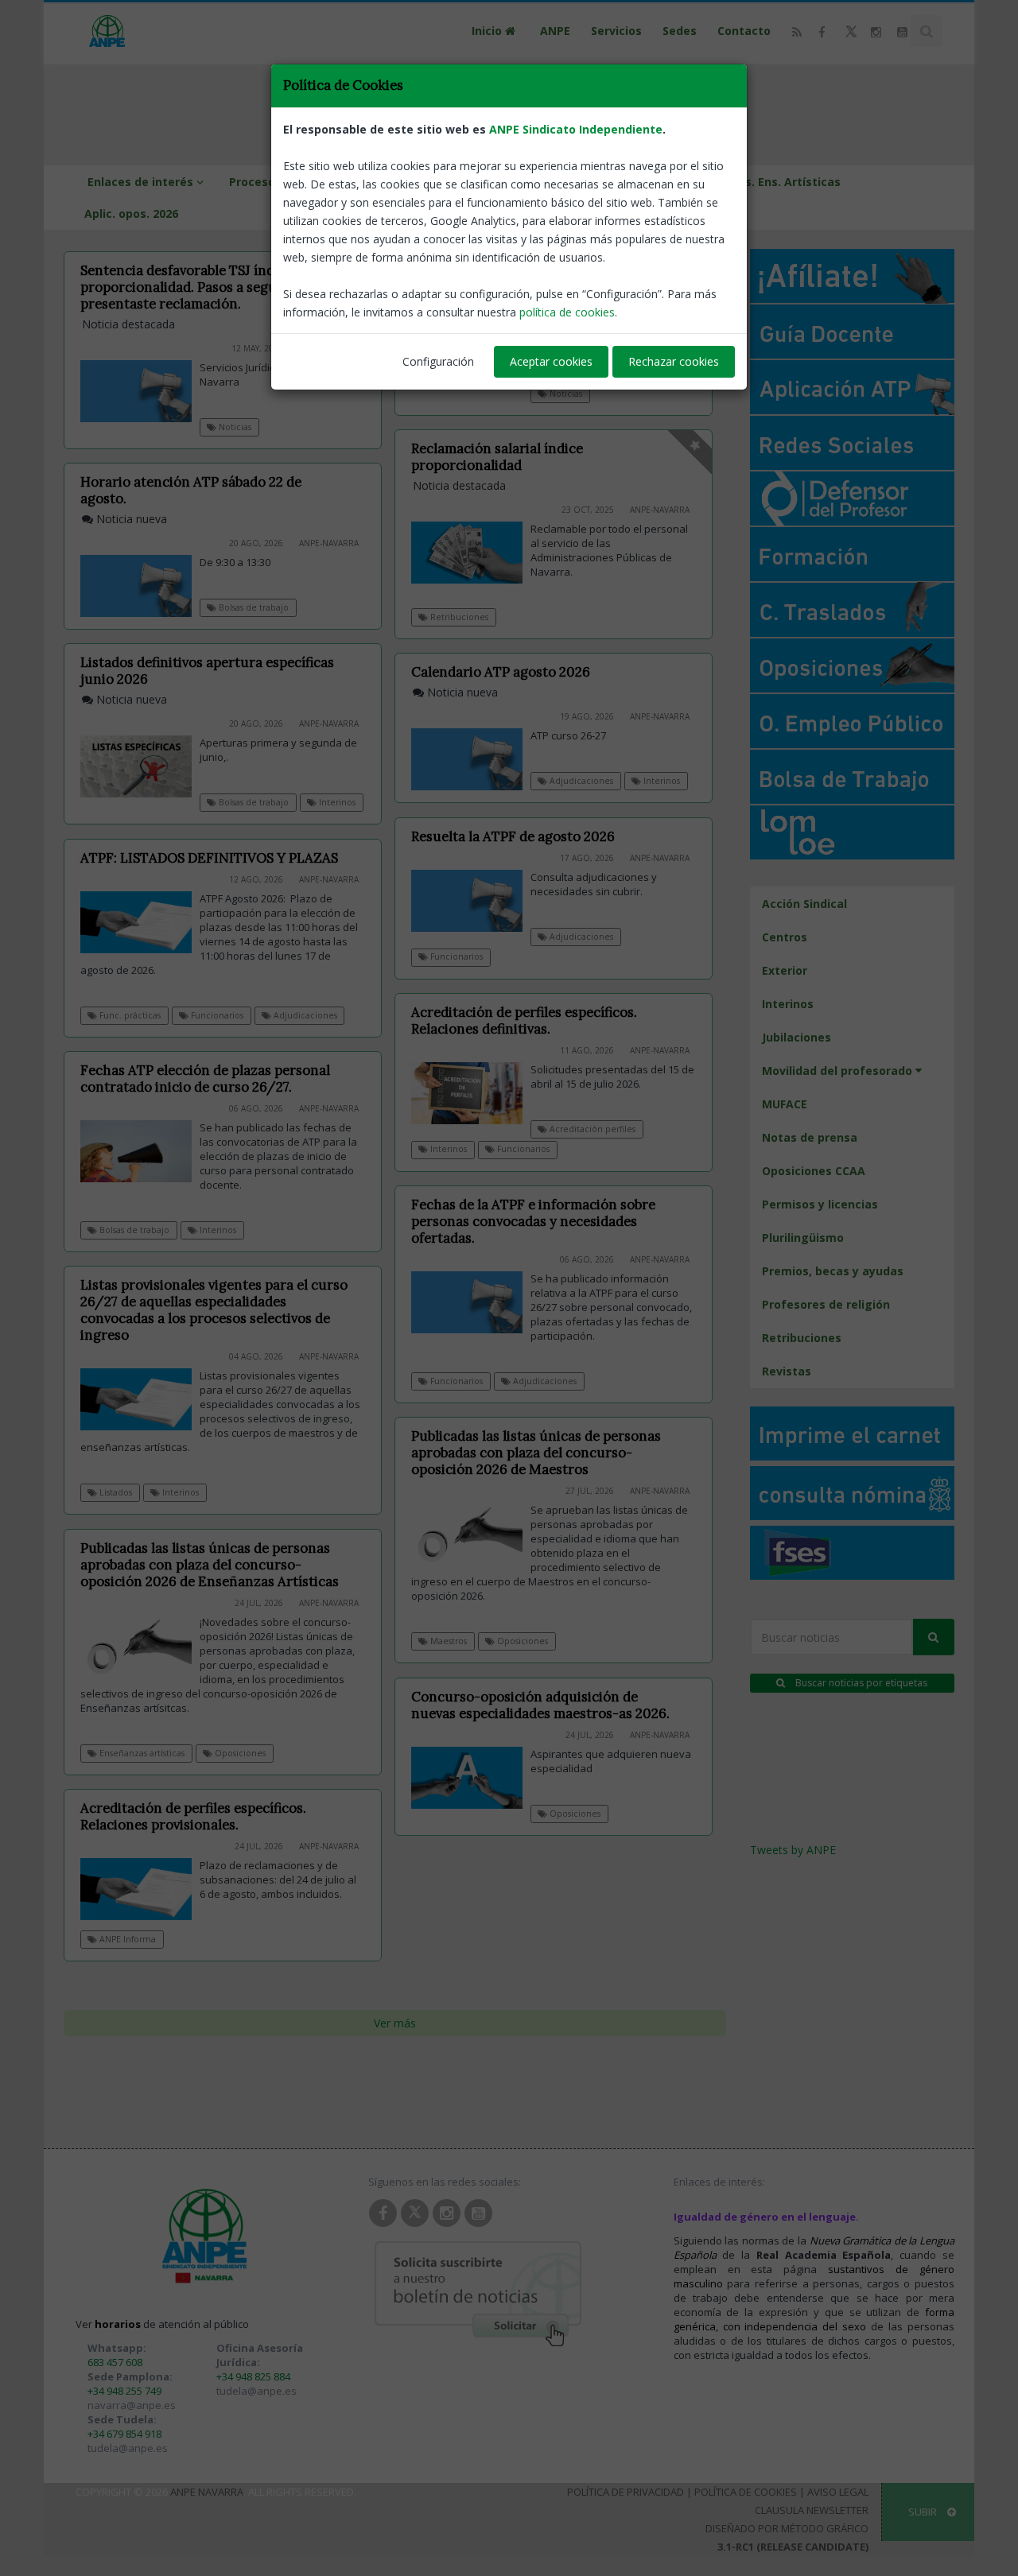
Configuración (438, 361)
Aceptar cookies (551, 361)
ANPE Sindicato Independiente (576, 129)
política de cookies (567, 312)
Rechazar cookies (674, 361)
